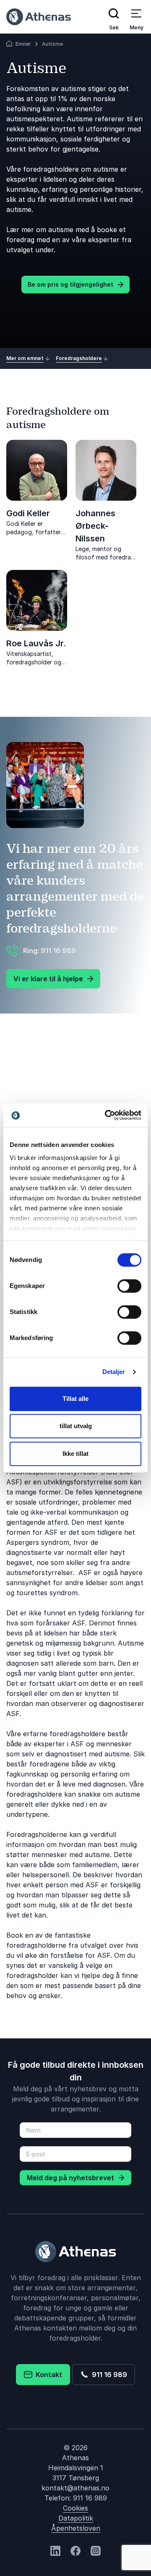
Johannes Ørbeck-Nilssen (95, 526)
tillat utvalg (76, 1426)
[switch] (129, 1286)
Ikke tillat (75, 1454)
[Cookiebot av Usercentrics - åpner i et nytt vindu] (107, 1115)
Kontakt (47, 2375)
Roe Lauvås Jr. (36, 643)
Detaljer (114, 1372)
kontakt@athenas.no (75, 2488)
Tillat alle (75, 1399)
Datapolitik (76, 2518)
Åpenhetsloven (76, 2528)
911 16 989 (108, 2375)
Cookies (75, 2508)
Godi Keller (28, 513)
